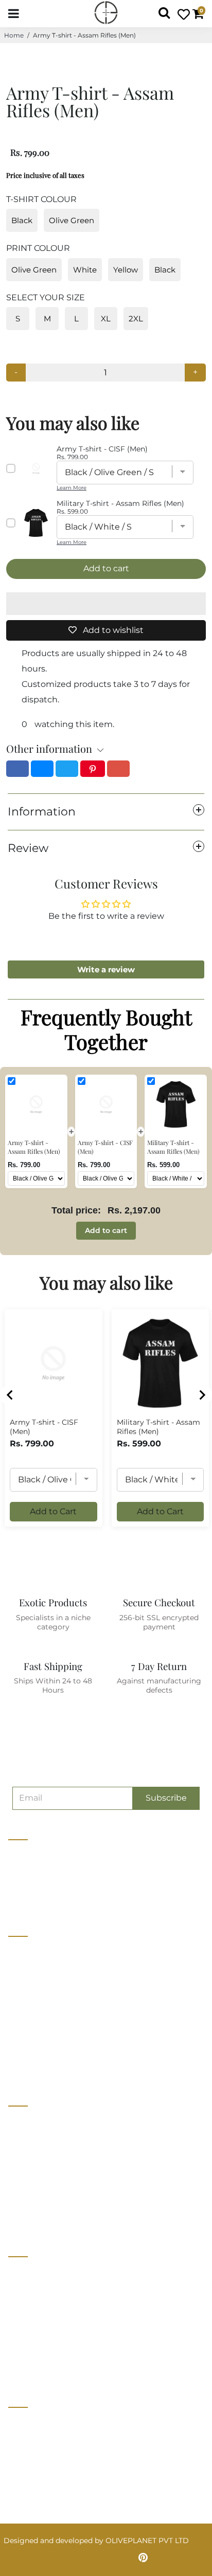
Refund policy (33, 2066)
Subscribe (166, 1798)
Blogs (19, 2028)
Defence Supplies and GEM (57, 2140)
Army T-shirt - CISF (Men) (44, 1427)
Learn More (72, 488)
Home (14, 35)
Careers (22, 1990)
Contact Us (28, 1971)
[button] (106, 604)
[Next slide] (202, 1395)
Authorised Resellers (45, 2198)
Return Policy (33, 2310)
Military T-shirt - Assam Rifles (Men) (158, 1427)
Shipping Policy (37, 2329)
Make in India (32, 2179)
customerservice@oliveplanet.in (70, 2445)
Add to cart (106, 1230)
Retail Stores (31, 2121)
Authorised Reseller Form (54, 2217)
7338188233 (33, 2424)
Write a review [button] (106, 969)
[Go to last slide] (10, 1395)
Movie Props (31, 2160)
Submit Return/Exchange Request (69, 2367)
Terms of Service (38, 2047)
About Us (25, 1952)
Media (19, 2009)
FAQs (18, 2348)
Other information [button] (49, 748)
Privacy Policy (34, 2291)
